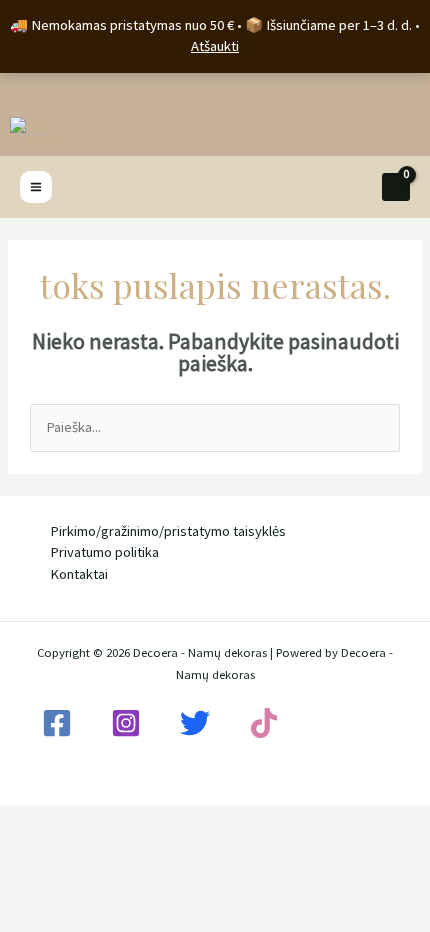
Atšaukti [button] (215, 46)
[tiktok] (264, 723)
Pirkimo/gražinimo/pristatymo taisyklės (168, 531)
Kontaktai (79, 574)
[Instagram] (126, 723)
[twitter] (195, 723)
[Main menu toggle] (36, 187)
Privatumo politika (104, 552)
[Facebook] (57, 723)
